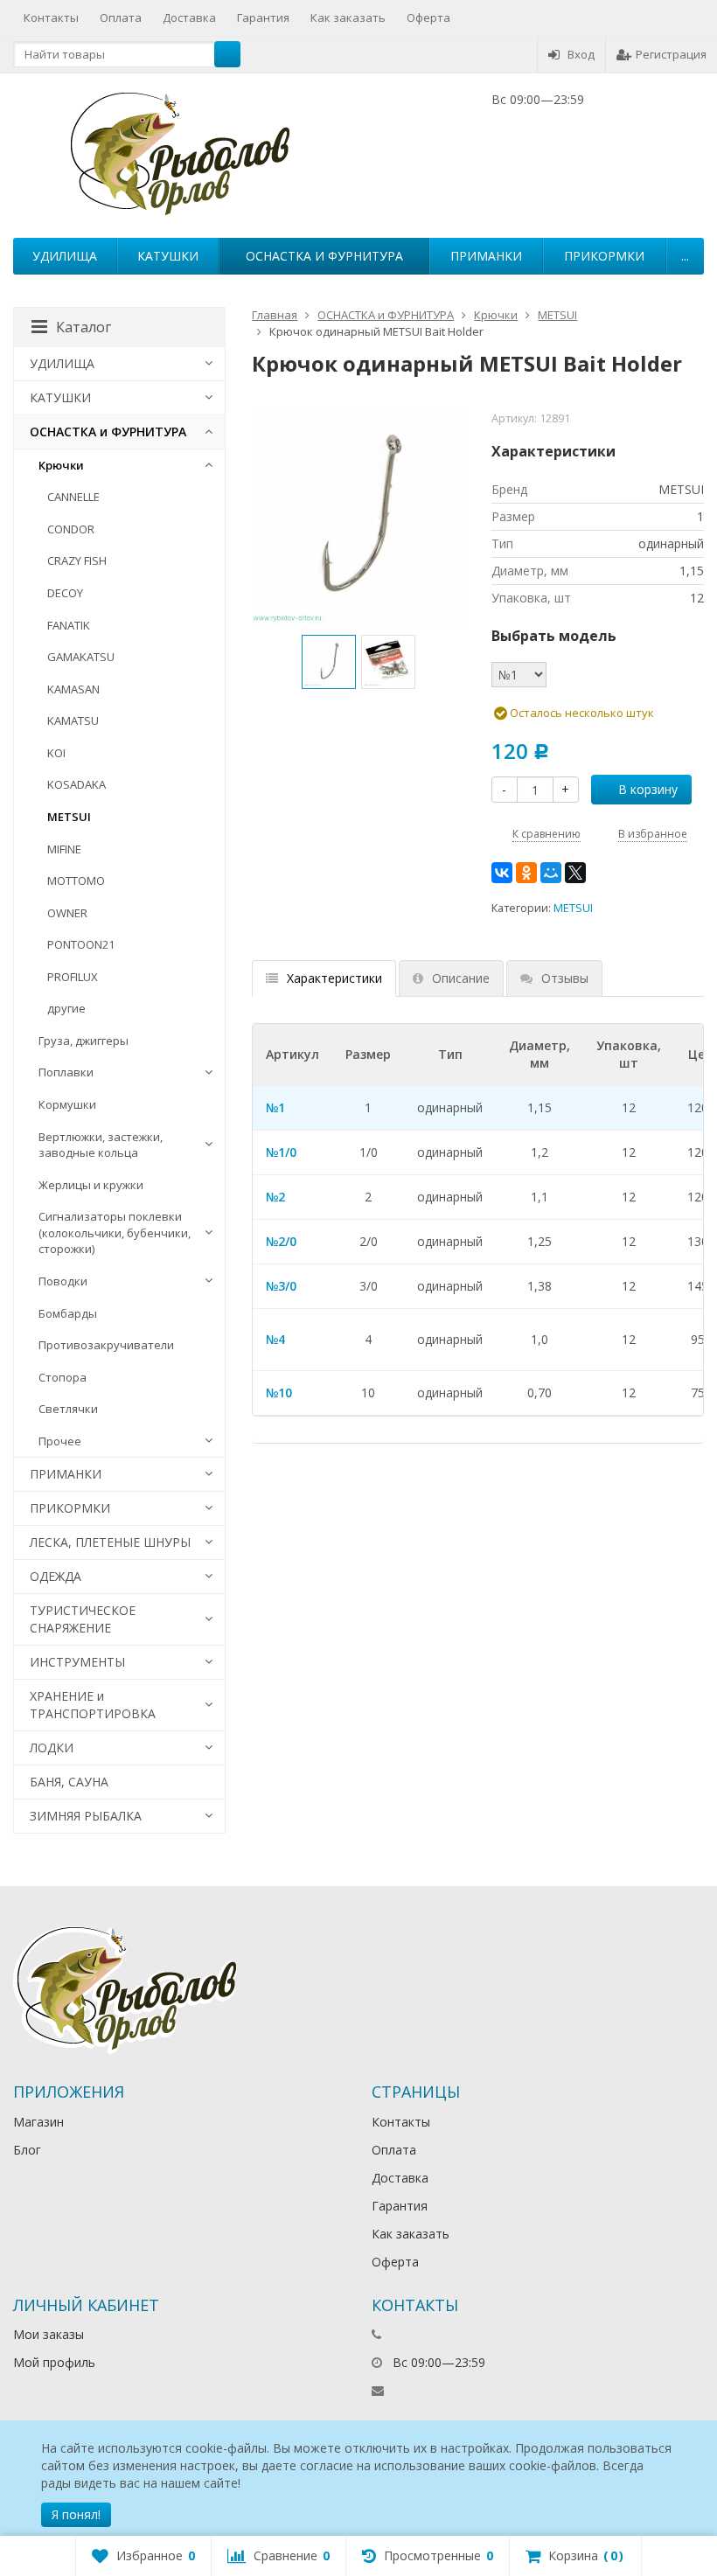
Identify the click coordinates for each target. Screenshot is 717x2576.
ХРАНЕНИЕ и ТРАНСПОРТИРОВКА (93, 1705)
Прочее (60, 1441)
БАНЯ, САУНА (69, 1782)
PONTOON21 (81, 944)
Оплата (121, 17)
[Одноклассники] (526, 873)
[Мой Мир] (551, 873)
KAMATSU (73, 721)
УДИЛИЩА (65, 256)
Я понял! (76, 2514)
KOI (56, 753)
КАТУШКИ (168, 256)
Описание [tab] (461, 978)
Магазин (38, 2122)
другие (66, 1008)
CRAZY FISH (77, 560)
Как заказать (348, 17)
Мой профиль (54, 2362)
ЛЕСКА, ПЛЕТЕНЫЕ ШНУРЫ (110, 1542)
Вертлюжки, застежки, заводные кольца (101, 1145)
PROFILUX (73, 977)
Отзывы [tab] (565, 978)
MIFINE (64, 849)
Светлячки (68, 1409)
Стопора (63, 1377)
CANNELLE (73, 497)
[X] (575, 873)
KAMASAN (73, 689)
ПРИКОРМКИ (604, 256)
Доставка (189, 17)
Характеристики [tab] (334, 978)
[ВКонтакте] (502, 873)
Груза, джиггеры (84, 1041)
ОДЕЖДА (56, 1576)
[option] (329, 662)
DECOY (65, 593)
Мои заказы (49, 2334)
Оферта (428, 17)
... (685, 256)
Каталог (84, 327)
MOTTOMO (76, 881)
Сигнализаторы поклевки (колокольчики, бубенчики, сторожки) (115, 1232)
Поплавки (66, 1072)
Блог (27, 2150)
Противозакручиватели (106, 1345)
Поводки (63, 1281)
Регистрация (671, 54)
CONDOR (71, 529)
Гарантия (263, 17)
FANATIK (69, 625)
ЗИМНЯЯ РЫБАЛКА (86, 1816)
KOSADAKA (77, 784)
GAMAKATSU (81, 657)
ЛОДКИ (52, 1748)
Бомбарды (68, 1313)
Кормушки (67, 1104)
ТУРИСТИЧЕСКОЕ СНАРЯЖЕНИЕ (83, 1619)
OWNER (67, 913)
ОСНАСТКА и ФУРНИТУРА (324, 256)
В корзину (648, 789)
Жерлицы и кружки (91, 1185)
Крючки (61, 465)
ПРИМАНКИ (486, 256)
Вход (581, 54)
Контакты (51, 17)
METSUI (573, 908)
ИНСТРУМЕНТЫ (77, 1662)
